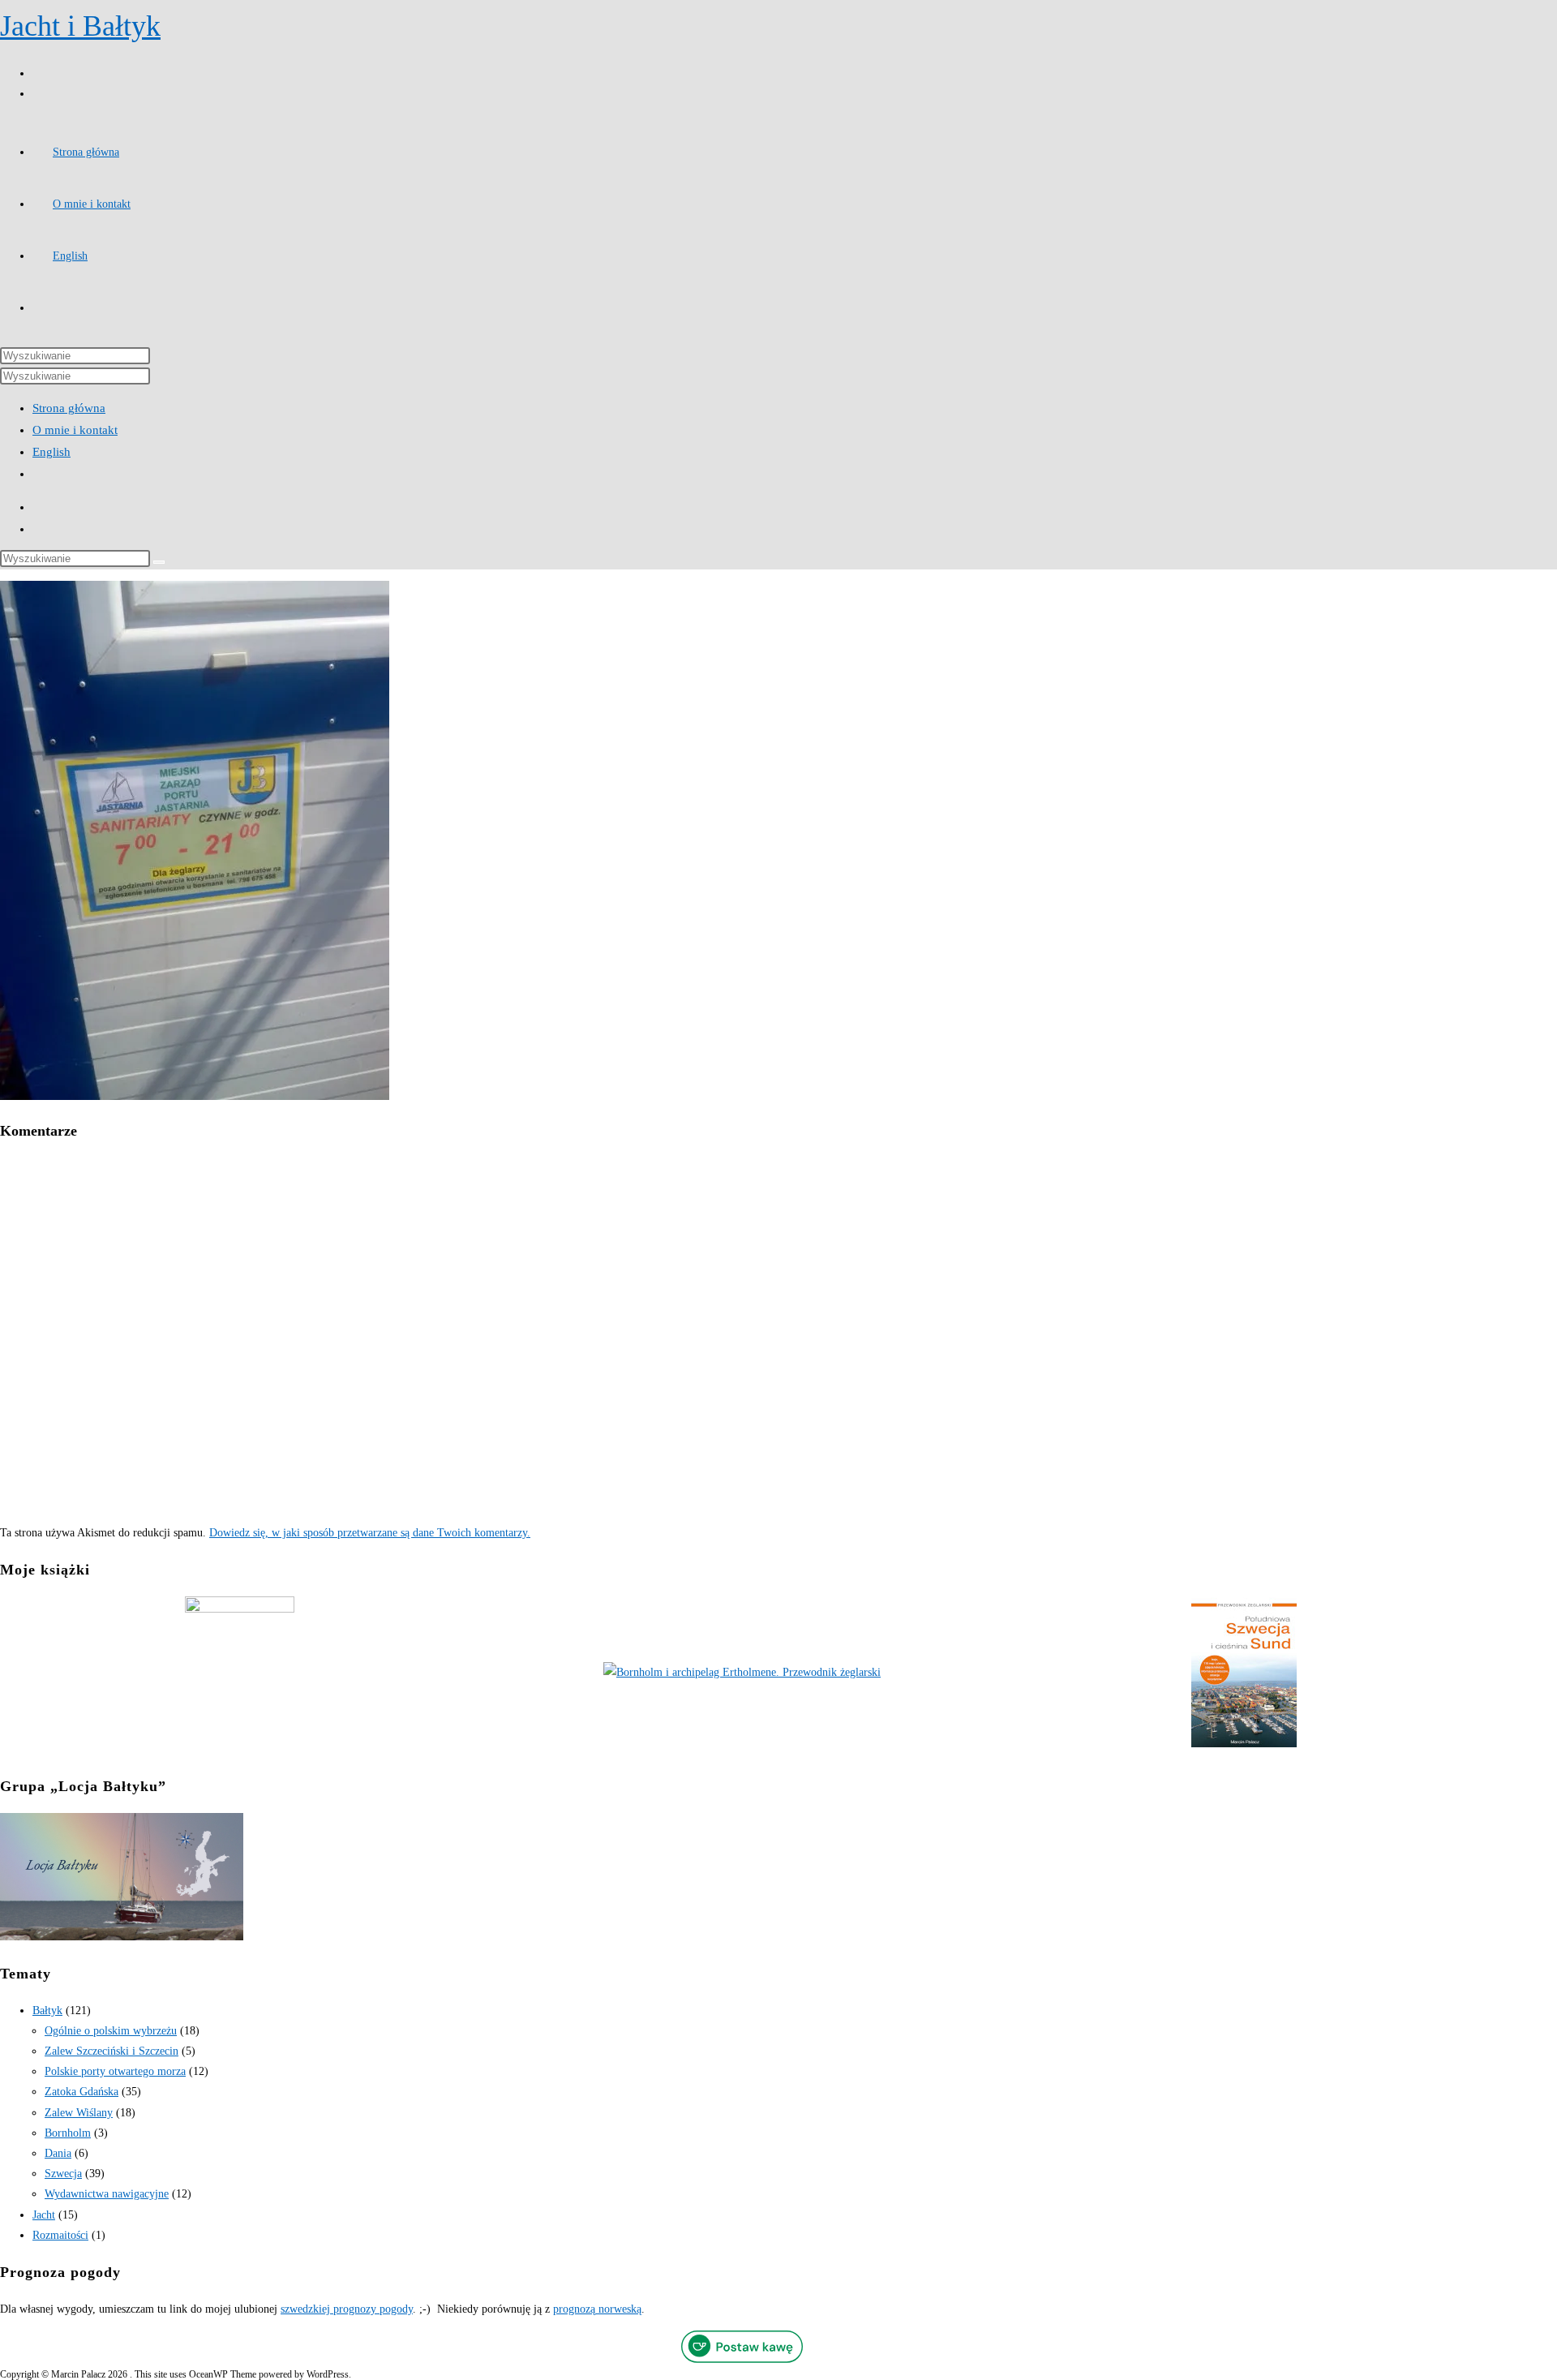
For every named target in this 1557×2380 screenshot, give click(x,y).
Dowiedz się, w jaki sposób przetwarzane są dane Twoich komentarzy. (370, 1533)
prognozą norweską (597, 2309)
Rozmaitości (60, 2235)
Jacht (44, 2215)
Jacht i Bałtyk (80, 26)
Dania (58, 2153)
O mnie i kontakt (75, 430)
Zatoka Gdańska (81, 2092)
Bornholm (68, 2133)
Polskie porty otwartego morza (115, 2071)
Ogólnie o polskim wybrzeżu (111, 2031)
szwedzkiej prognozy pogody (347, 2309)
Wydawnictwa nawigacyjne (107, 2194)
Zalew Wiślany (79, 2113)
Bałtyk (47, 2011)
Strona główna (69, 408)
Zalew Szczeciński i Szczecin (112, 2051)
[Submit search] (159, 562)
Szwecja (63, 2174)
